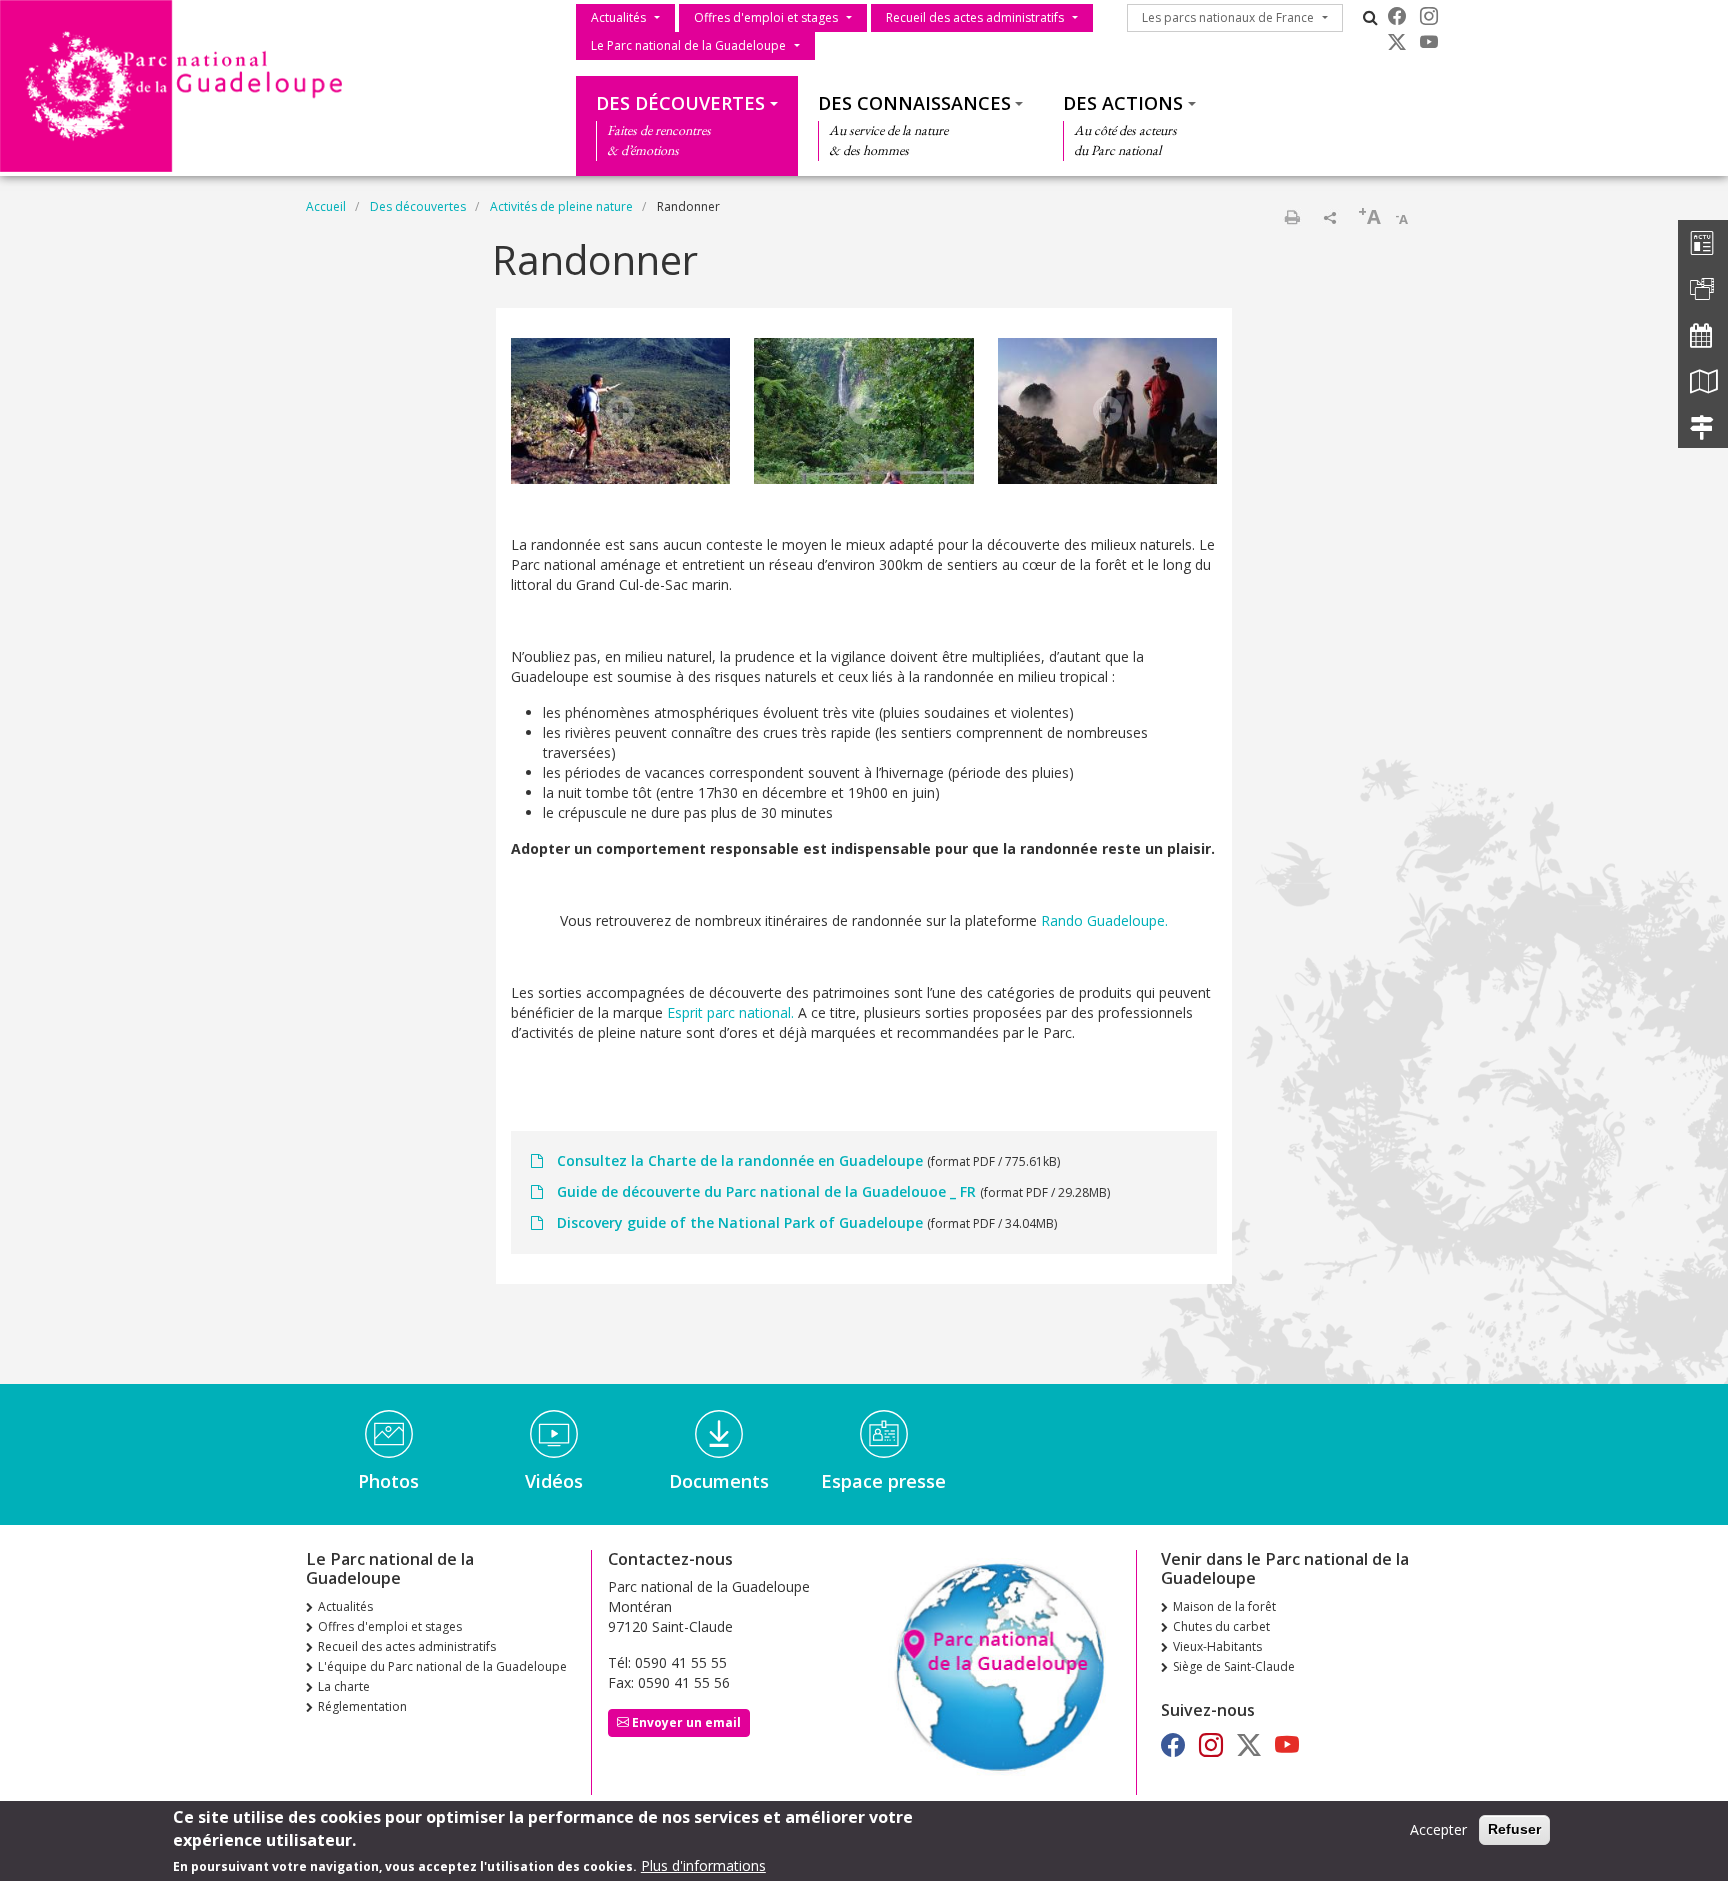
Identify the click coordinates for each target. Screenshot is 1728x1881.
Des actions (1123, 103)
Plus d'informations (703, 1865)
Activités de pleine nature (561, 206)
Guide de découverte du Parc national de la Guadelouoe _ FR (766, 1191)
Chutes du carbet (1221, 1626)
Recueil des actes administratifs (975, 17)
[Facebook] (1397, 16)
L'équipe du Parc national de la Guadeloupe (442, 1666)
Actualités (618, 17)
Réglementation (362, 1706)
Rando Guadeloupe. (1104, 920)
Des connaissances (914, 103)
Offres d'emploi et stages (766, 17)
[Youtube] (1429, 42)
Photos (388, 1481)
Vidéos (554, 1481)
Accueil (326, 206)
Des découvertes (680, 103)
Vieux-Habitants (1217, 1646)
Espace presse (883, 1481)
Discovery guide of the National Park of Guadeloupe (740, 1222)
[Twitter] (1397, 42)
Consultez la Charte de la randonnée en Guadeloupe (740, 1160)
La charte (344, 1686)
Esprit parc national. (730, 1012)
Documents (719, 1481)
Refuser (1514, 1829)
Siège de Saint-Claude (1234, 1666)
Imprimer (1292, 217)
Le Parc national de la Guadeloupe (688, 45)
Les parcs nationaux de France (1228, 17)
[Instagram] (1429, 16)
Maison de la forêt (1224, 1606)
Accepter (1438, 1829)
